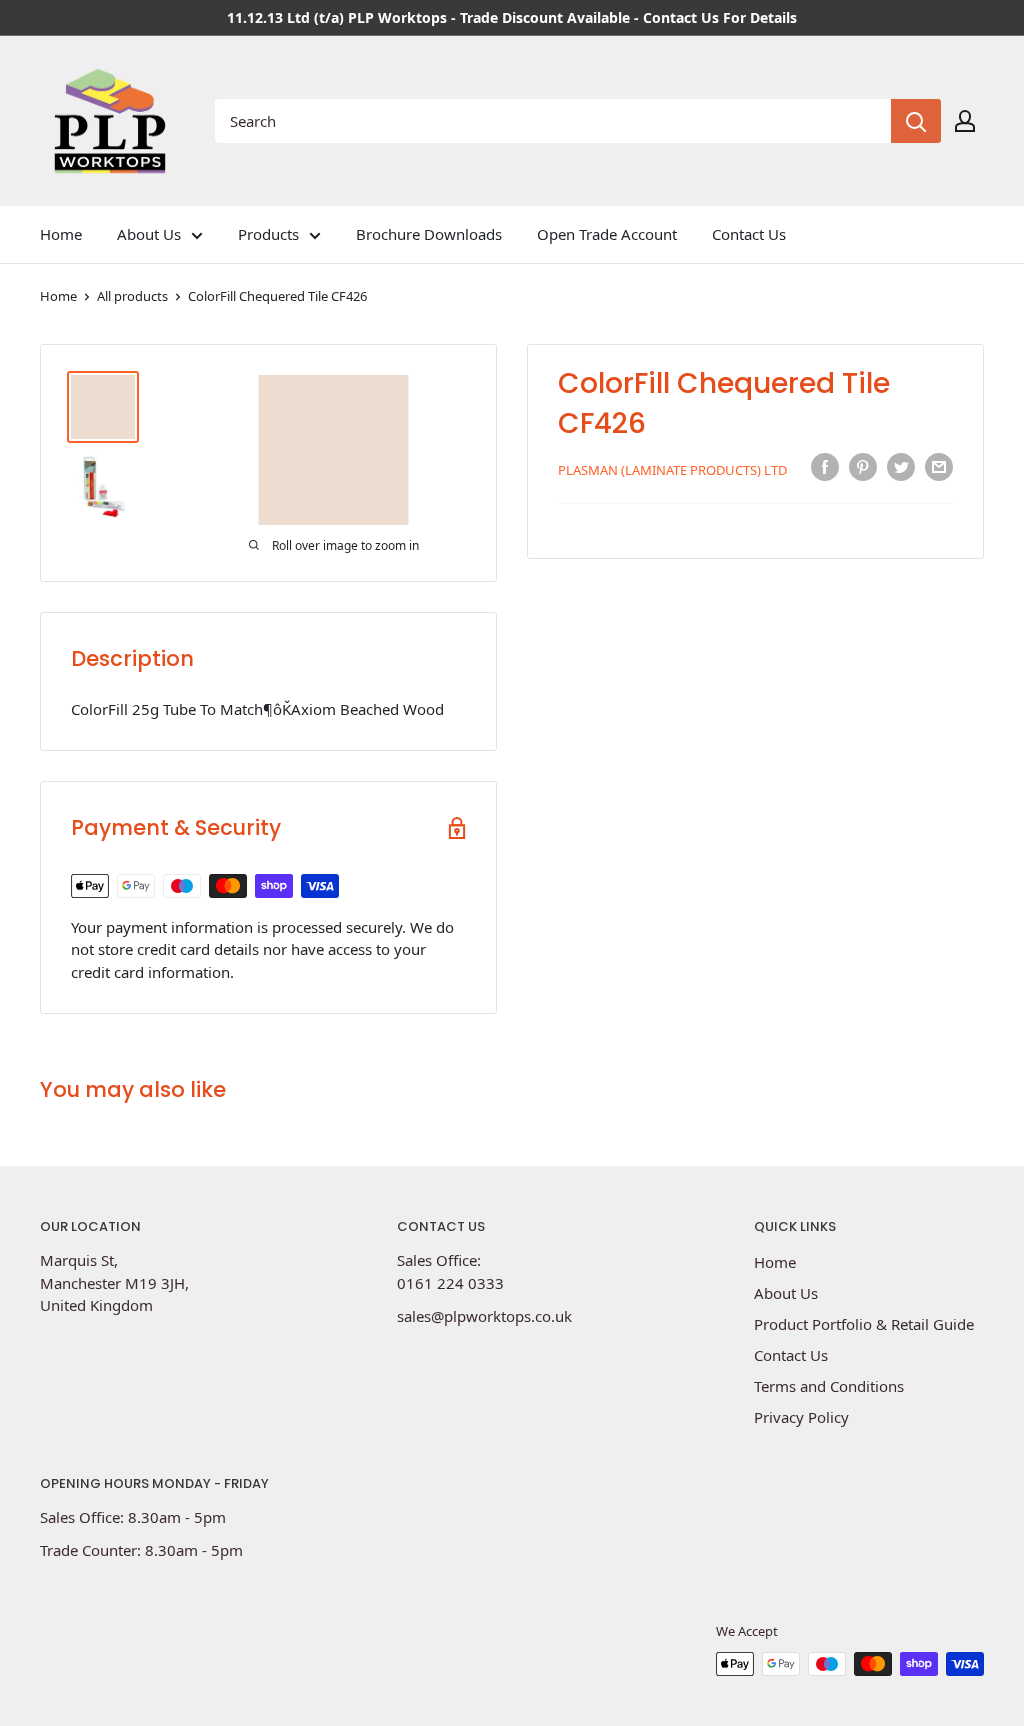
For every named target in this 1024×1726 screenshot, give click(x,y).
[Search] (916, 121)
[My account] (965, 121)
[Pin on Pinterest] (863, 467)
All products (132, 296)
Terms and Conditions (829, 1386)
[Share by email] (939, 467)
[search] (553, 121)
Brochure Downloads (429, 234)
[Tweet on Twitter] (901, 467)
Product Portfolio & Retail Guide (864, 1324)
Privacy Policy (801, 1417)
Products (268, 234)
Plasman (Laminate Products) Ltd (672, 470)
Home (61, 234)
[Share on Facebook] (825, 467)
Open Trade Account (607, 234)
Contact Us (749, 234)
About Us (149, 234)
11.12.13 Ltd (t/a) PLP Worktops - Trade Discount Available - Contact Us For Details (512, 17)
